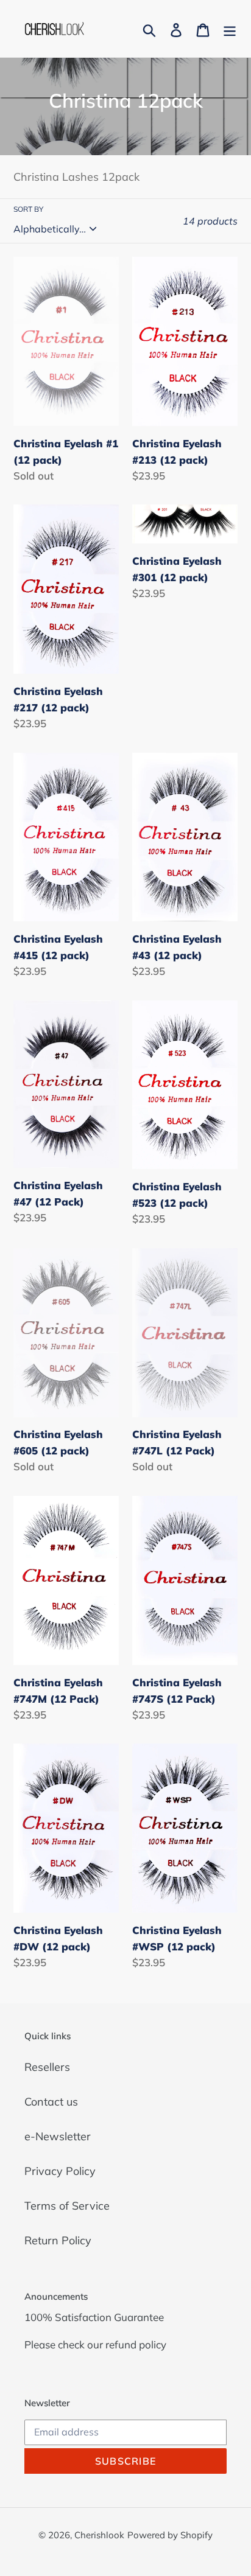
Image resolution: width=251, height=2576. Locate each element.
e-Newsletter (58, 2136)
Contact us (51, 2102)
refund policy (136, 2344)
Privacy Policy (60, 2171)
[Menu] (230, 29)
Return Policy (58, 2240)
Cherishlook (99, 2535)
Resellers (47, 2067)
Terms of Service (67, 2206)
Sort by (28, 209)
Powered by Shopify (170, 2535)
